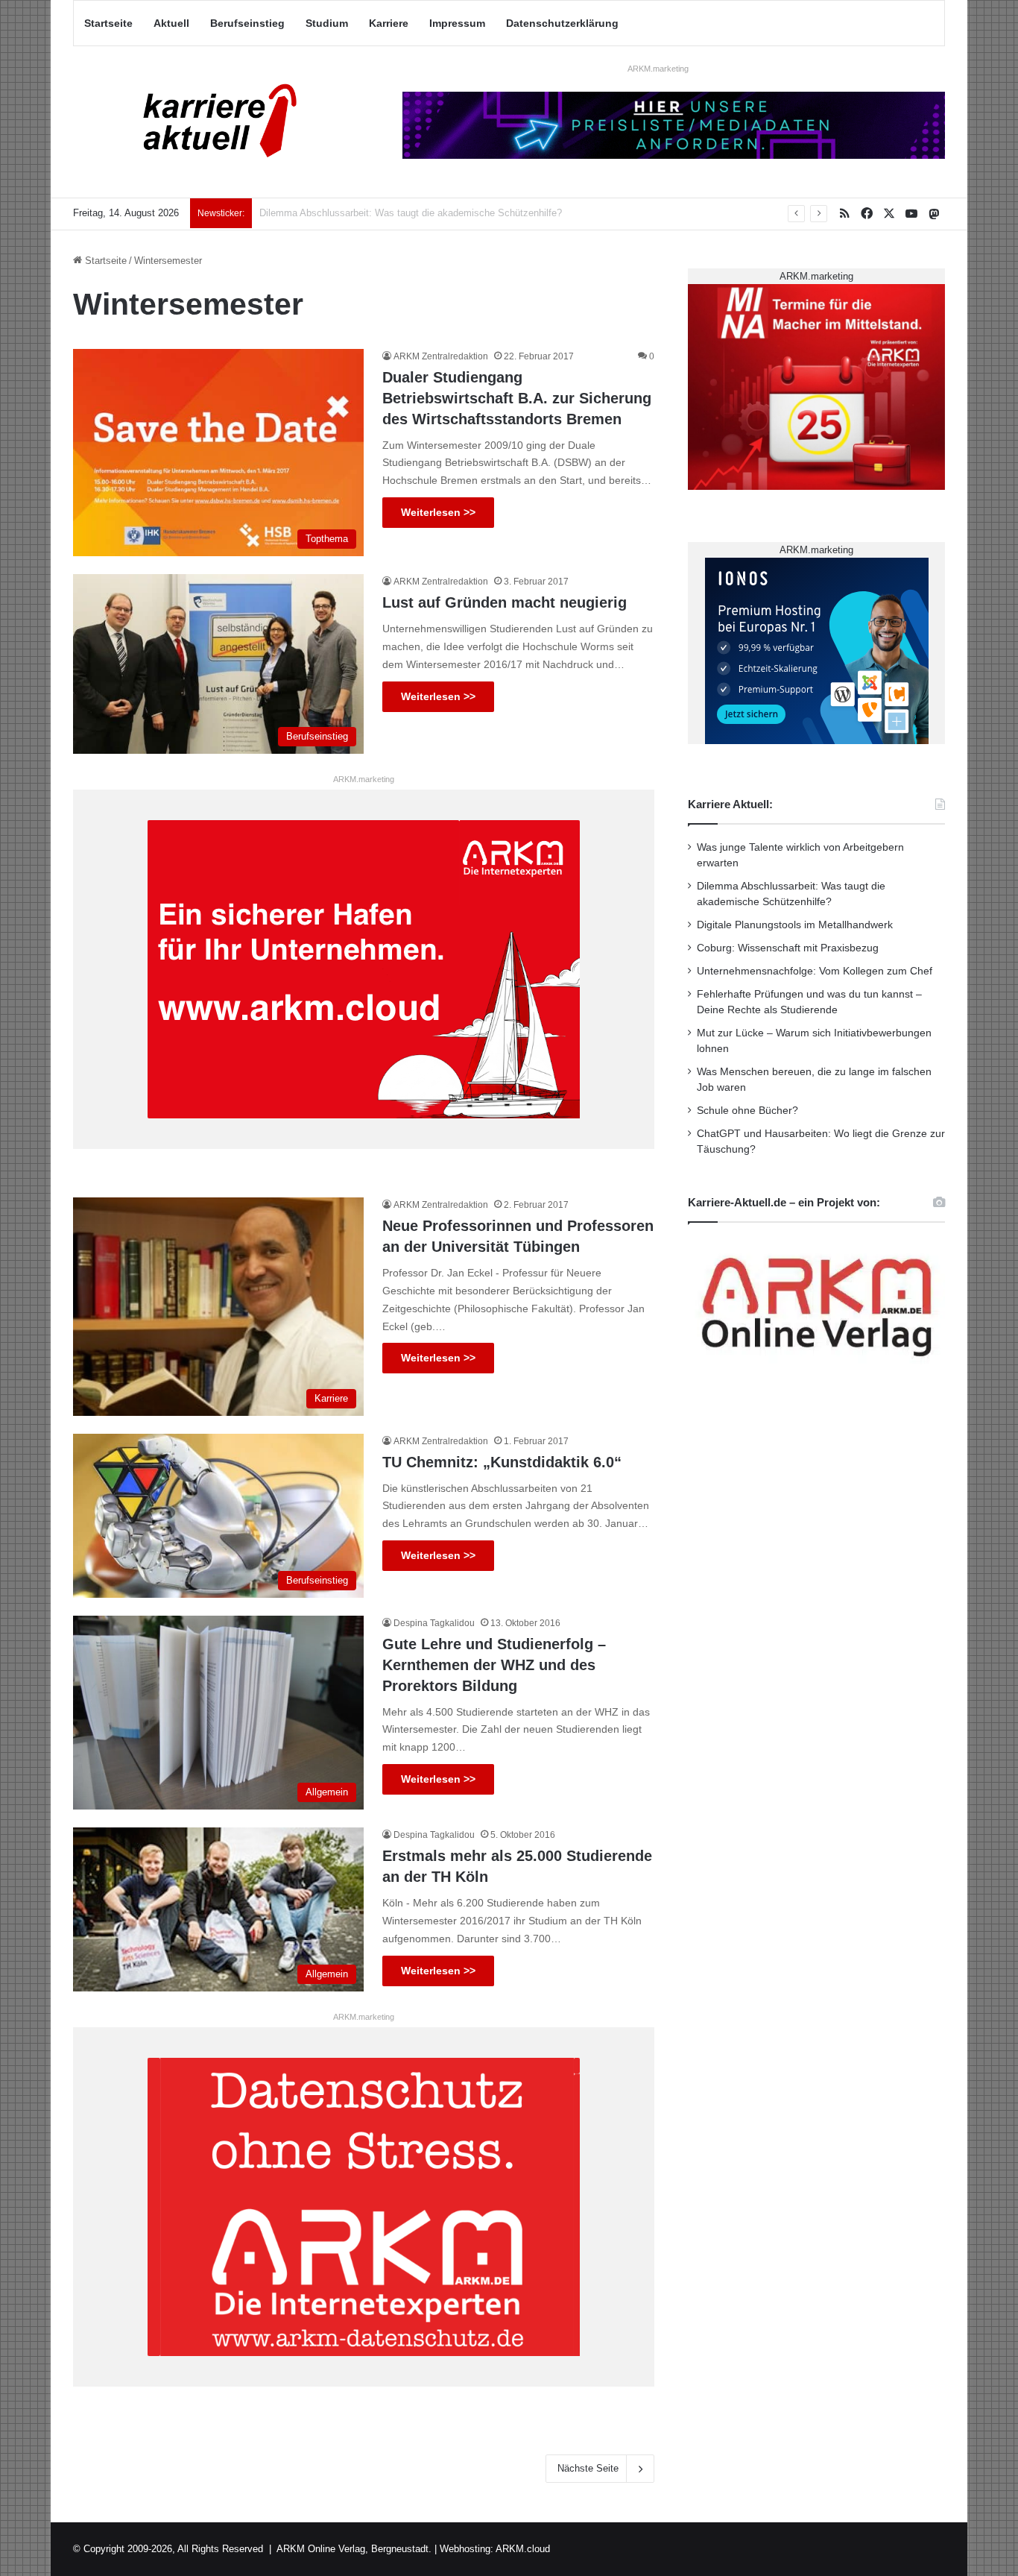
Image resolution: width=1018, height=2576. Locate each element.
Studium (327, 23)
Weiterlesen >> (438, 512)
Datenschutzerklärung (562, 23)
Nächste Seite (588, 2468)
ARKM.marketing (658, 69)
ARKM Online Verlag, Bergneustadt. (354, 2549)
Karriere (389, 23)
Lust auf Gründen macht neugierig (505, 602)
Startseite (108, 23)
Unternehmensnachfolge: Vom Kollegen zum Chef (815, 971)
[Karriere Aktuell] (211, 122)
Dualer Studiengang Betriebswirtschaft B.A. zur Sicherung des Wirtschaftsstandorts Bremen (517, 398)
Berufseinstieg (247, 23)
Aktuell (171, 23)
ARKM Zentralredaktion (441, 356)
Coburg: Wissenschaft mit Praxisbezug (788, 948)
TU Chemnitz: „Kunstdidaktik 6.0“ (502, 1462)
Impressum (457, 23)
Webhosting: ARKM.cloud (495, 2549)
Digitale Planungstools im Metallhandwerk (349, 213)
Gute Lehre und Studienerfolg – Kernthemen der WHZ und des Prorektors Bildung (494, 1665)
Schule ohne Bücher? (747, 1111)
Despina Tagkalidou (434, 1623)
